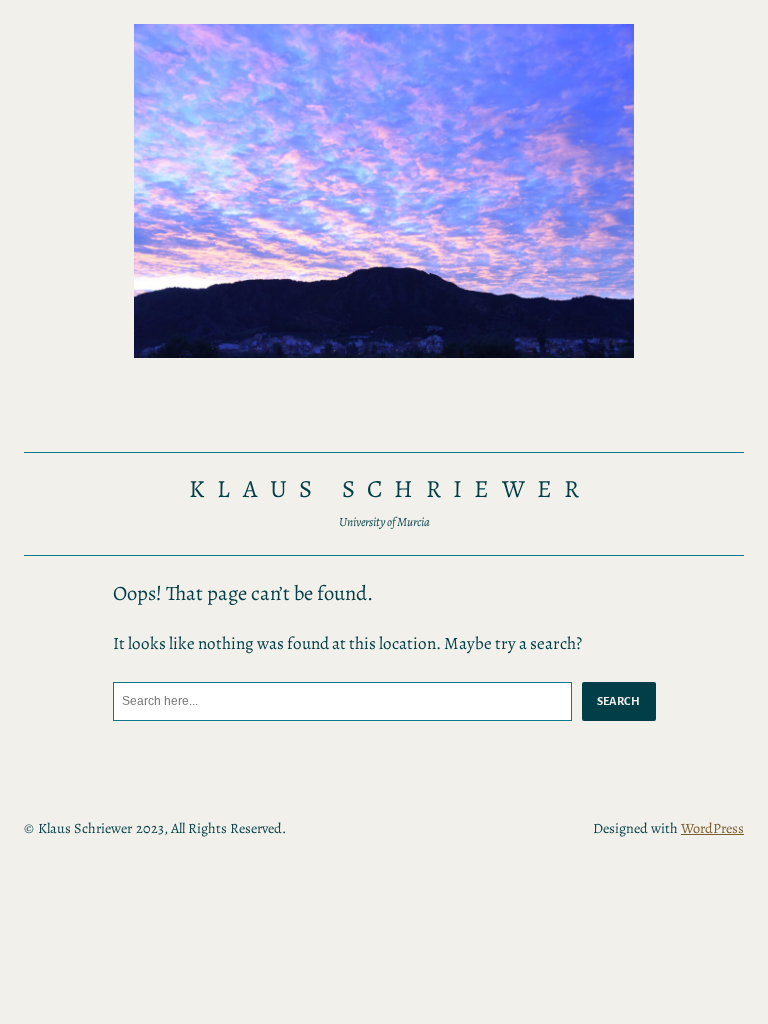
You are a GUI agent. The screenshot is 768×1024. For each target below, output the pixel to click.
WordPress (712, 828)
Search (619, 701)
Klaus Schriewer (390, 489)
